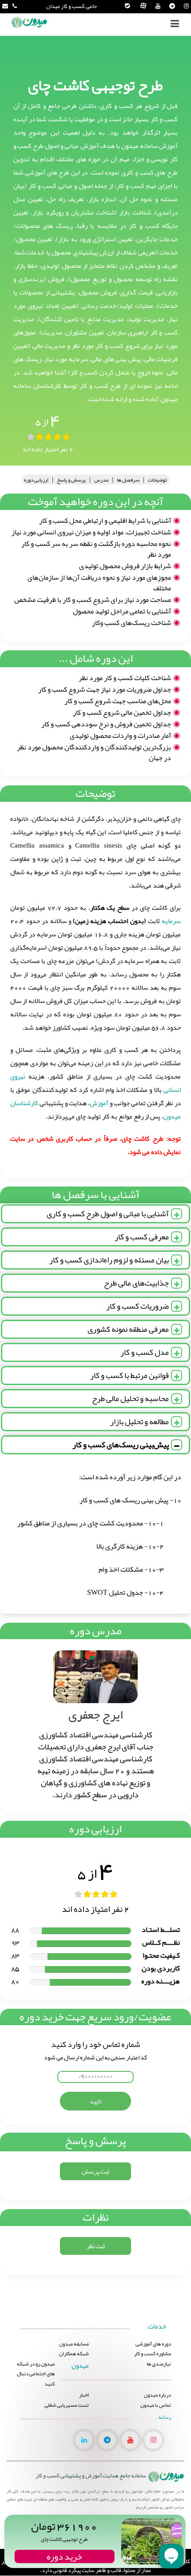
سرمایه (170, 921)
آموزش (99, 1103)
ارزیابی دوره (36, 480)
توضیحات (157, 480)
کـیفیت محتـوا (161, 1955)
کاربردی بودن (161, 1968)
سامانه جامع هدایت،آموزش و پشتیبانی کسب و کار (91, 2476)
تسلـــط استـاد (161, 1930)
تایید (95, 2101)
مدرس (101, 480)
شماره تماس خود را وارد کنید (96, 2044)
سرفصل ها (128, 480)
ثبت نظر (96, 2246)
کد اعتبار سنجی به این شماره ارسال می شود (95, 2057)
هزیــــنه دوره (161, 1981)
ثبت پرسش (95, 2171)
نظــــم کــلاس (161, 1943)
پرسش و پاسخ (71, 480)
